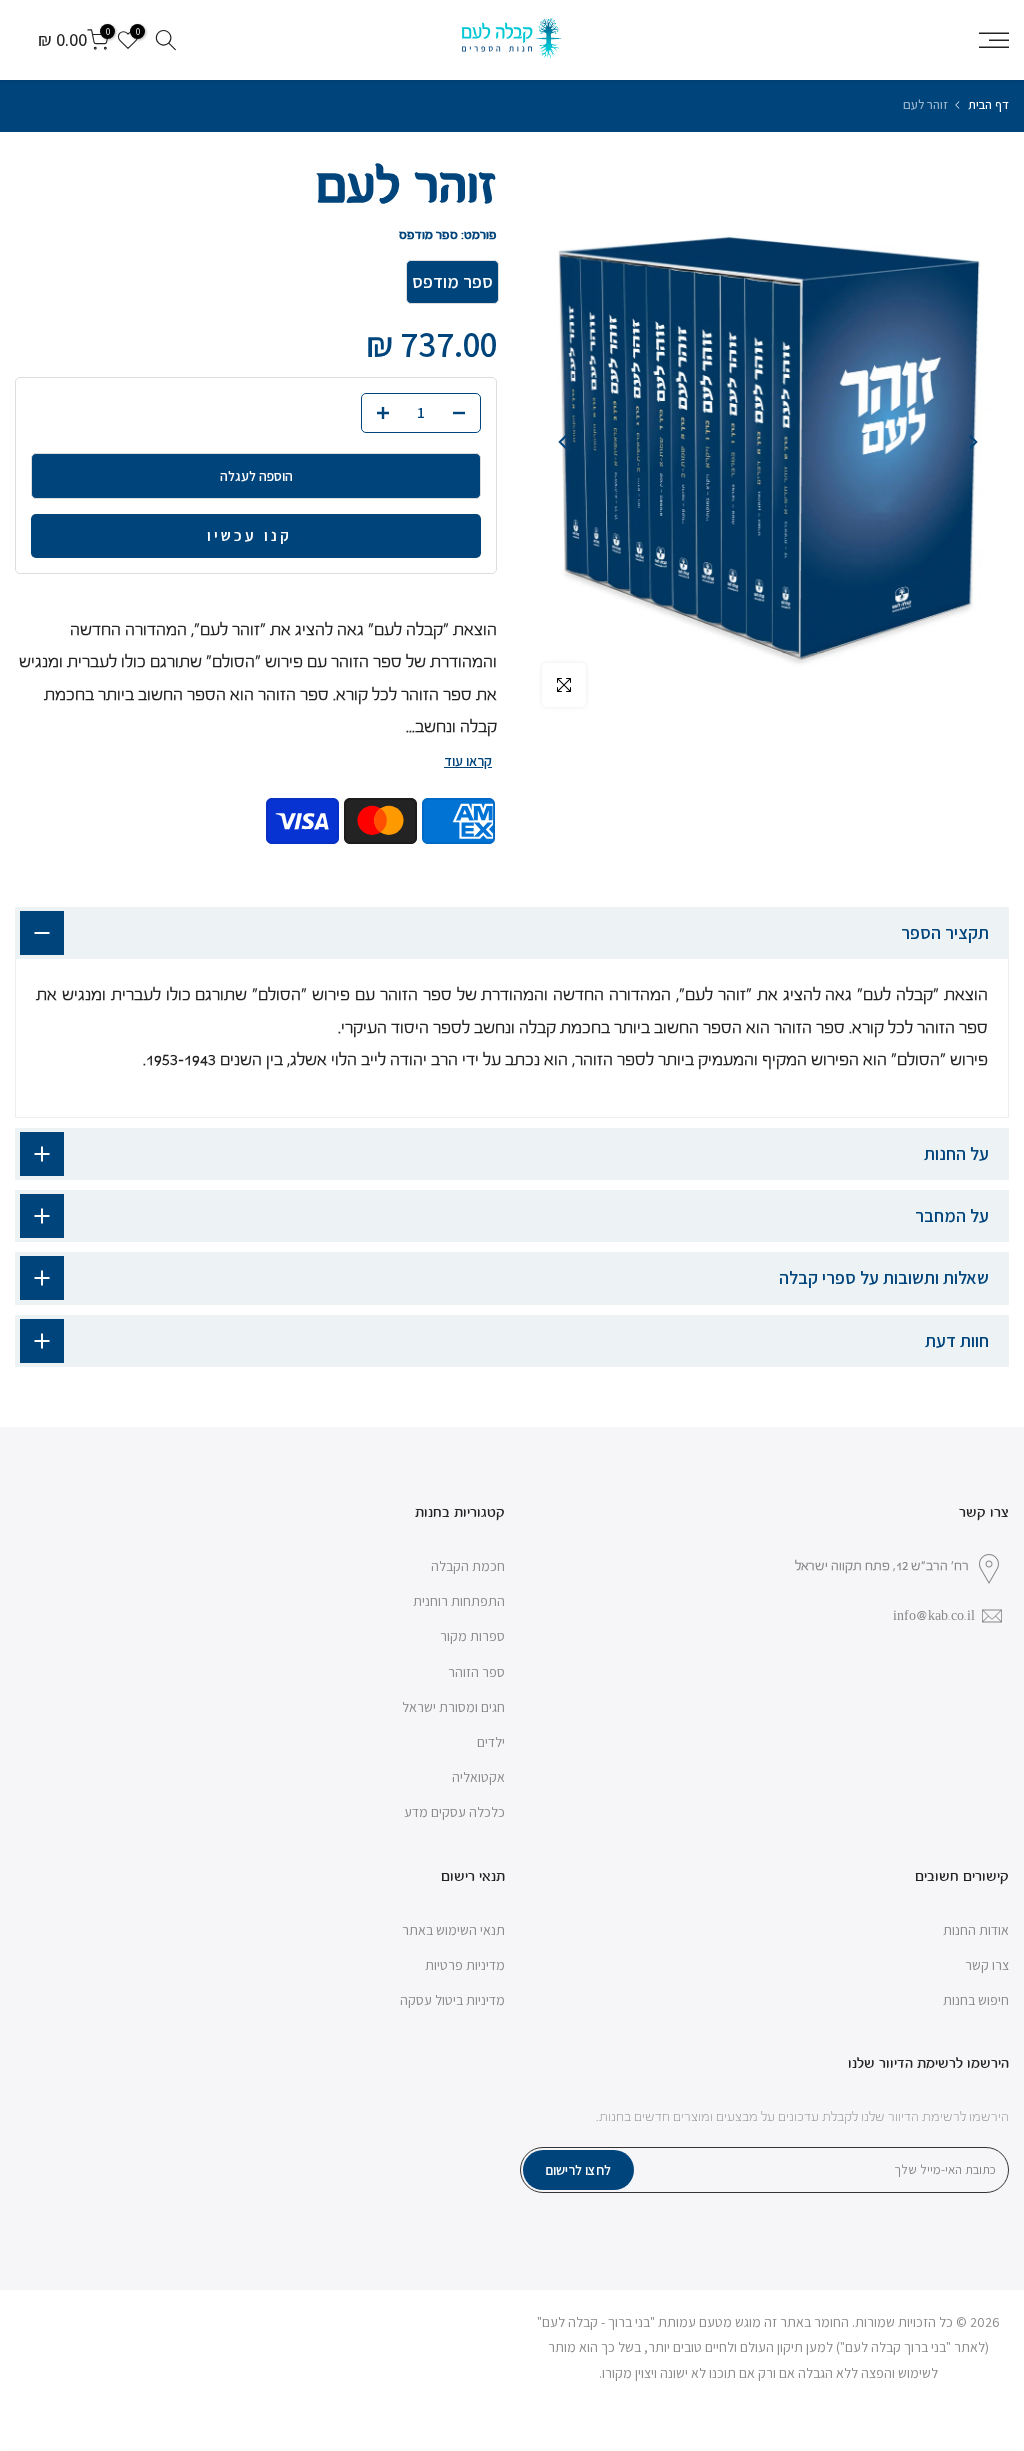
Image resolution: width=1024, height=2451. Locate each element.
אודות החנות (976, 1930)
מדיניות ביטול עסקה (452, 2000)
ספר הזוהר (476, 1672)
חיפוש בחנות (976, 2000)
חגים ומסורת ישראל (453, 1707)
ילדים (491, 1742)
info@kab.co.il (934, 1616)
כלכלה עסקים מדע (454, 1812)
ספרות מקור (472, 1636)
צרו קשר (987, 1965)
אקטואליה (478, 1777)
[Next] (564, 442)
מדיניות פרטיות (465, 1965)
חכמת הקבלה (468, 1566)
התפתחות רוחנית (459, 1601)
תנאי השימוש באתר (453, 1930)
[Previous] (972, 442)
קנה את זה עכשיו (302, 540)
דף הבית (988, 104)
